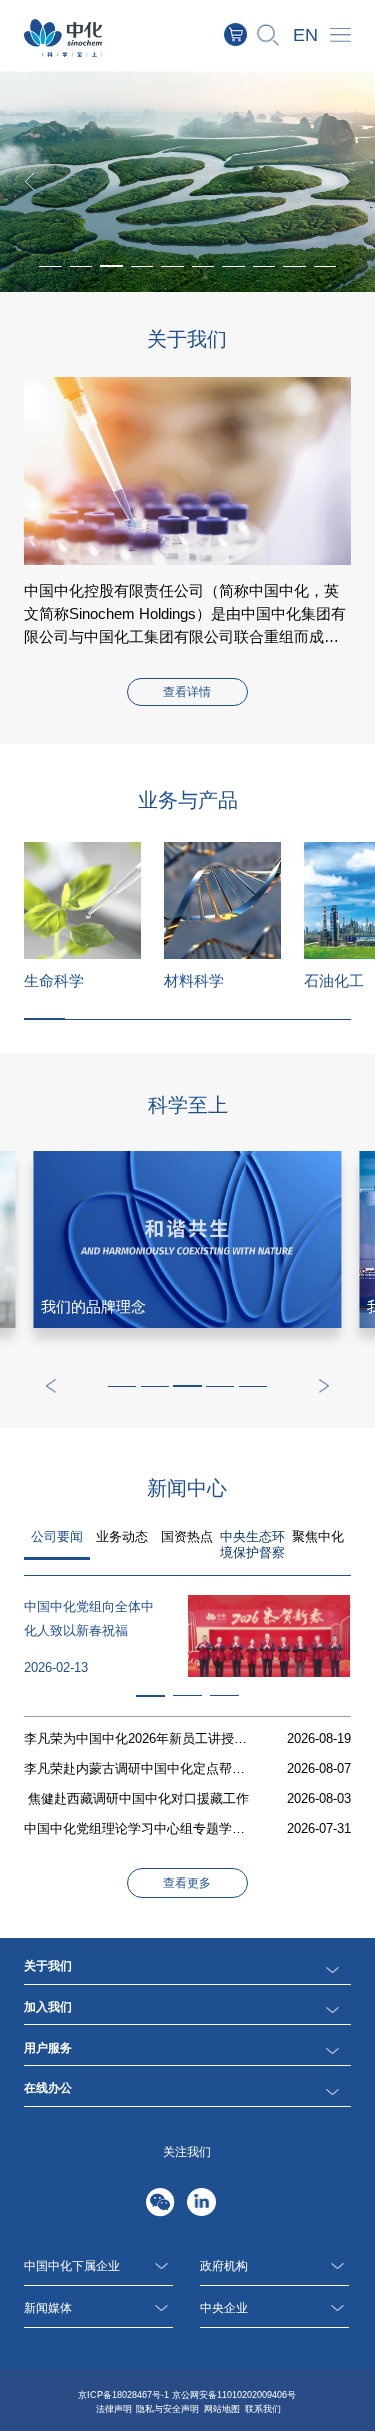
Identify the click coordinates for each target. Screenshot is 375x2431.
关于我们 (48, 1966)
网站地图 (222, 2409)
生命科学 (54, 980)
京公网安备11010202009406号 (234, 2395)
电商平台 (246, 34)
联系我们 (263, 2409)
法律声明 (114, 2409)
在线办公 (48, 2088)
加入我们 (48, 2007)
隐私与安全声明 (167, 2409)
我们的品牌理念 (93, 1306)
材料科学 (194, 980)
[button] (111, 266)
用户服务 (48, 2048)
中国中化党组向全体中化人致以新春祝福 (89, 1618)
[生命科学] (82, 900)
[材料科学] (222, 900)
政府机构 (224, 2266)
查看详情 (187, 692)
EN (305, 35)
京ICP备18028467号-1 (123, 2395)
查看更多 (187, 1883)
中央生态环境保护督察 (252, 1544)
